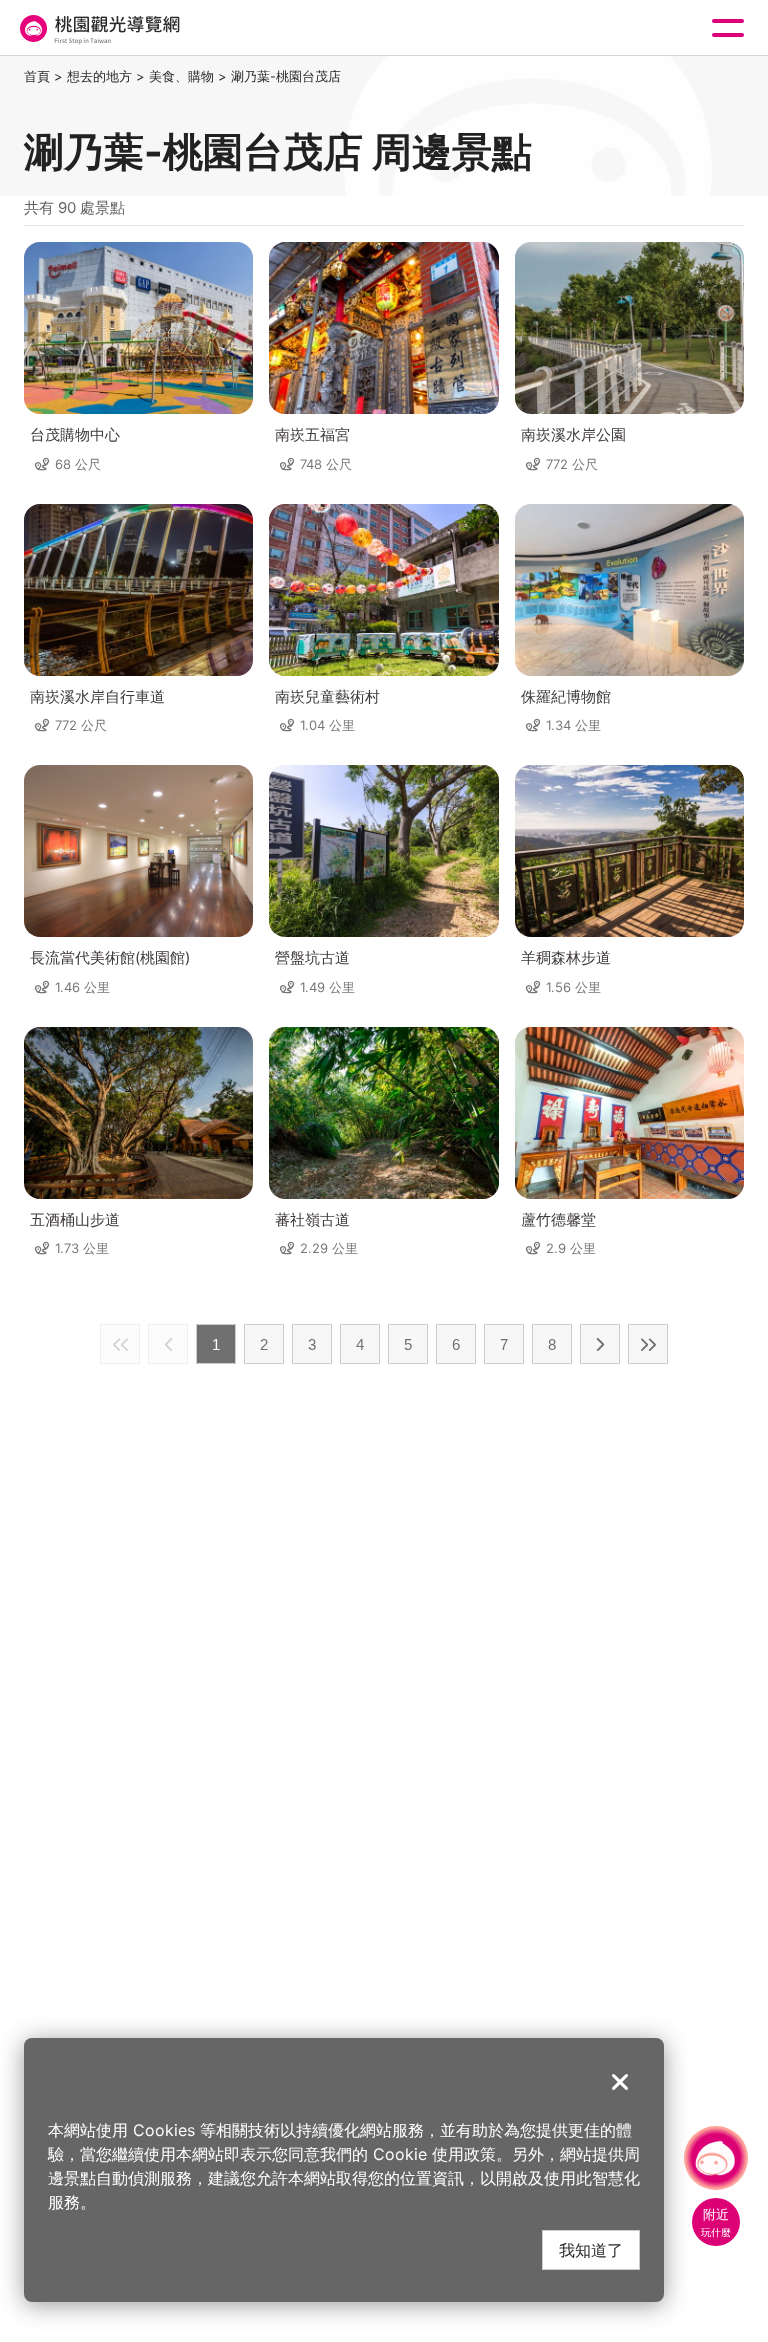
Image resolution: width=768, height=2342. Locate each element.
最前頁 (120, 1344)
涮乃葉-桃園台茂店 (286, 76)
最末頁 (648, 1344)
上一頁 (168, 1344)
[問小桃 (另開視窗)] (716, 2158)
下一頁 (600, 1344)
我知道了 (591, 2249)
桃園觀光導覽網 (98, 28)
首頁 (37, 76)
